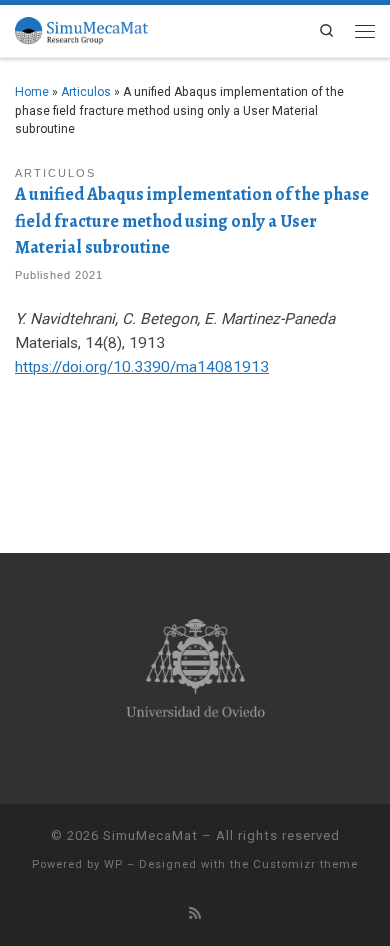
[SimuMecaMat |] (81, 28)
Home (32, 92)
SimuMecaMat (150, 835)
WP (113, 864)
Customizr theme (305, 864)
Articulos (86, 92)
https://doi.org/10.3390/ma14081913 (142, 367)
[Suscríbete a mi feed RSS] (195, 913)
